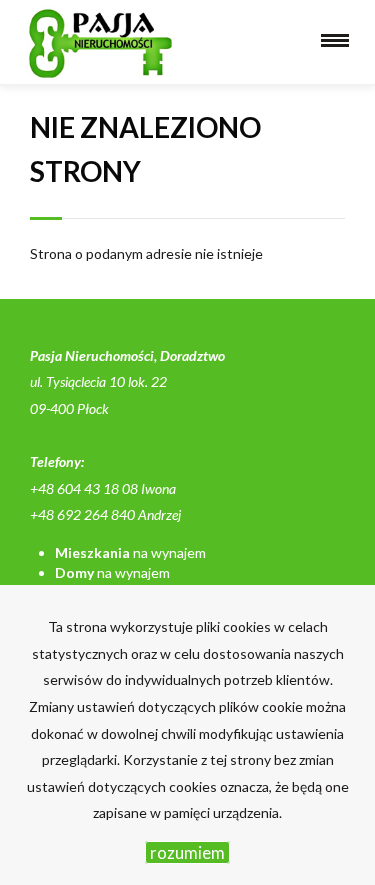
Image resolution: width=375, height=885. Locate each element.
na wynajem (130, 552)
